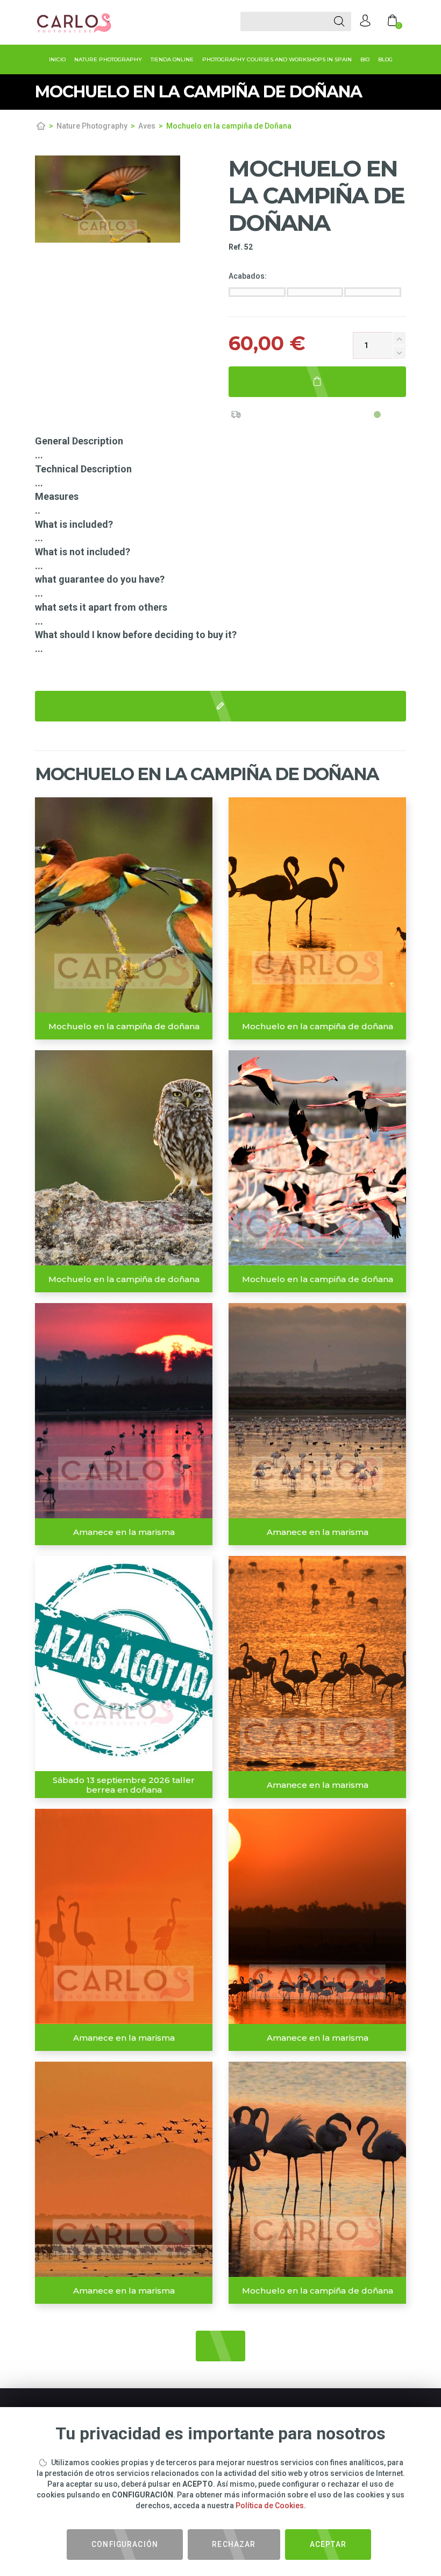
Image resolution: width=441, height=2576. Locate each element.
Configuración (125, 2544)
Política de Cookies (270, 2506)
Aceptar (328, 2544)
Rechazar (234, 2544)
